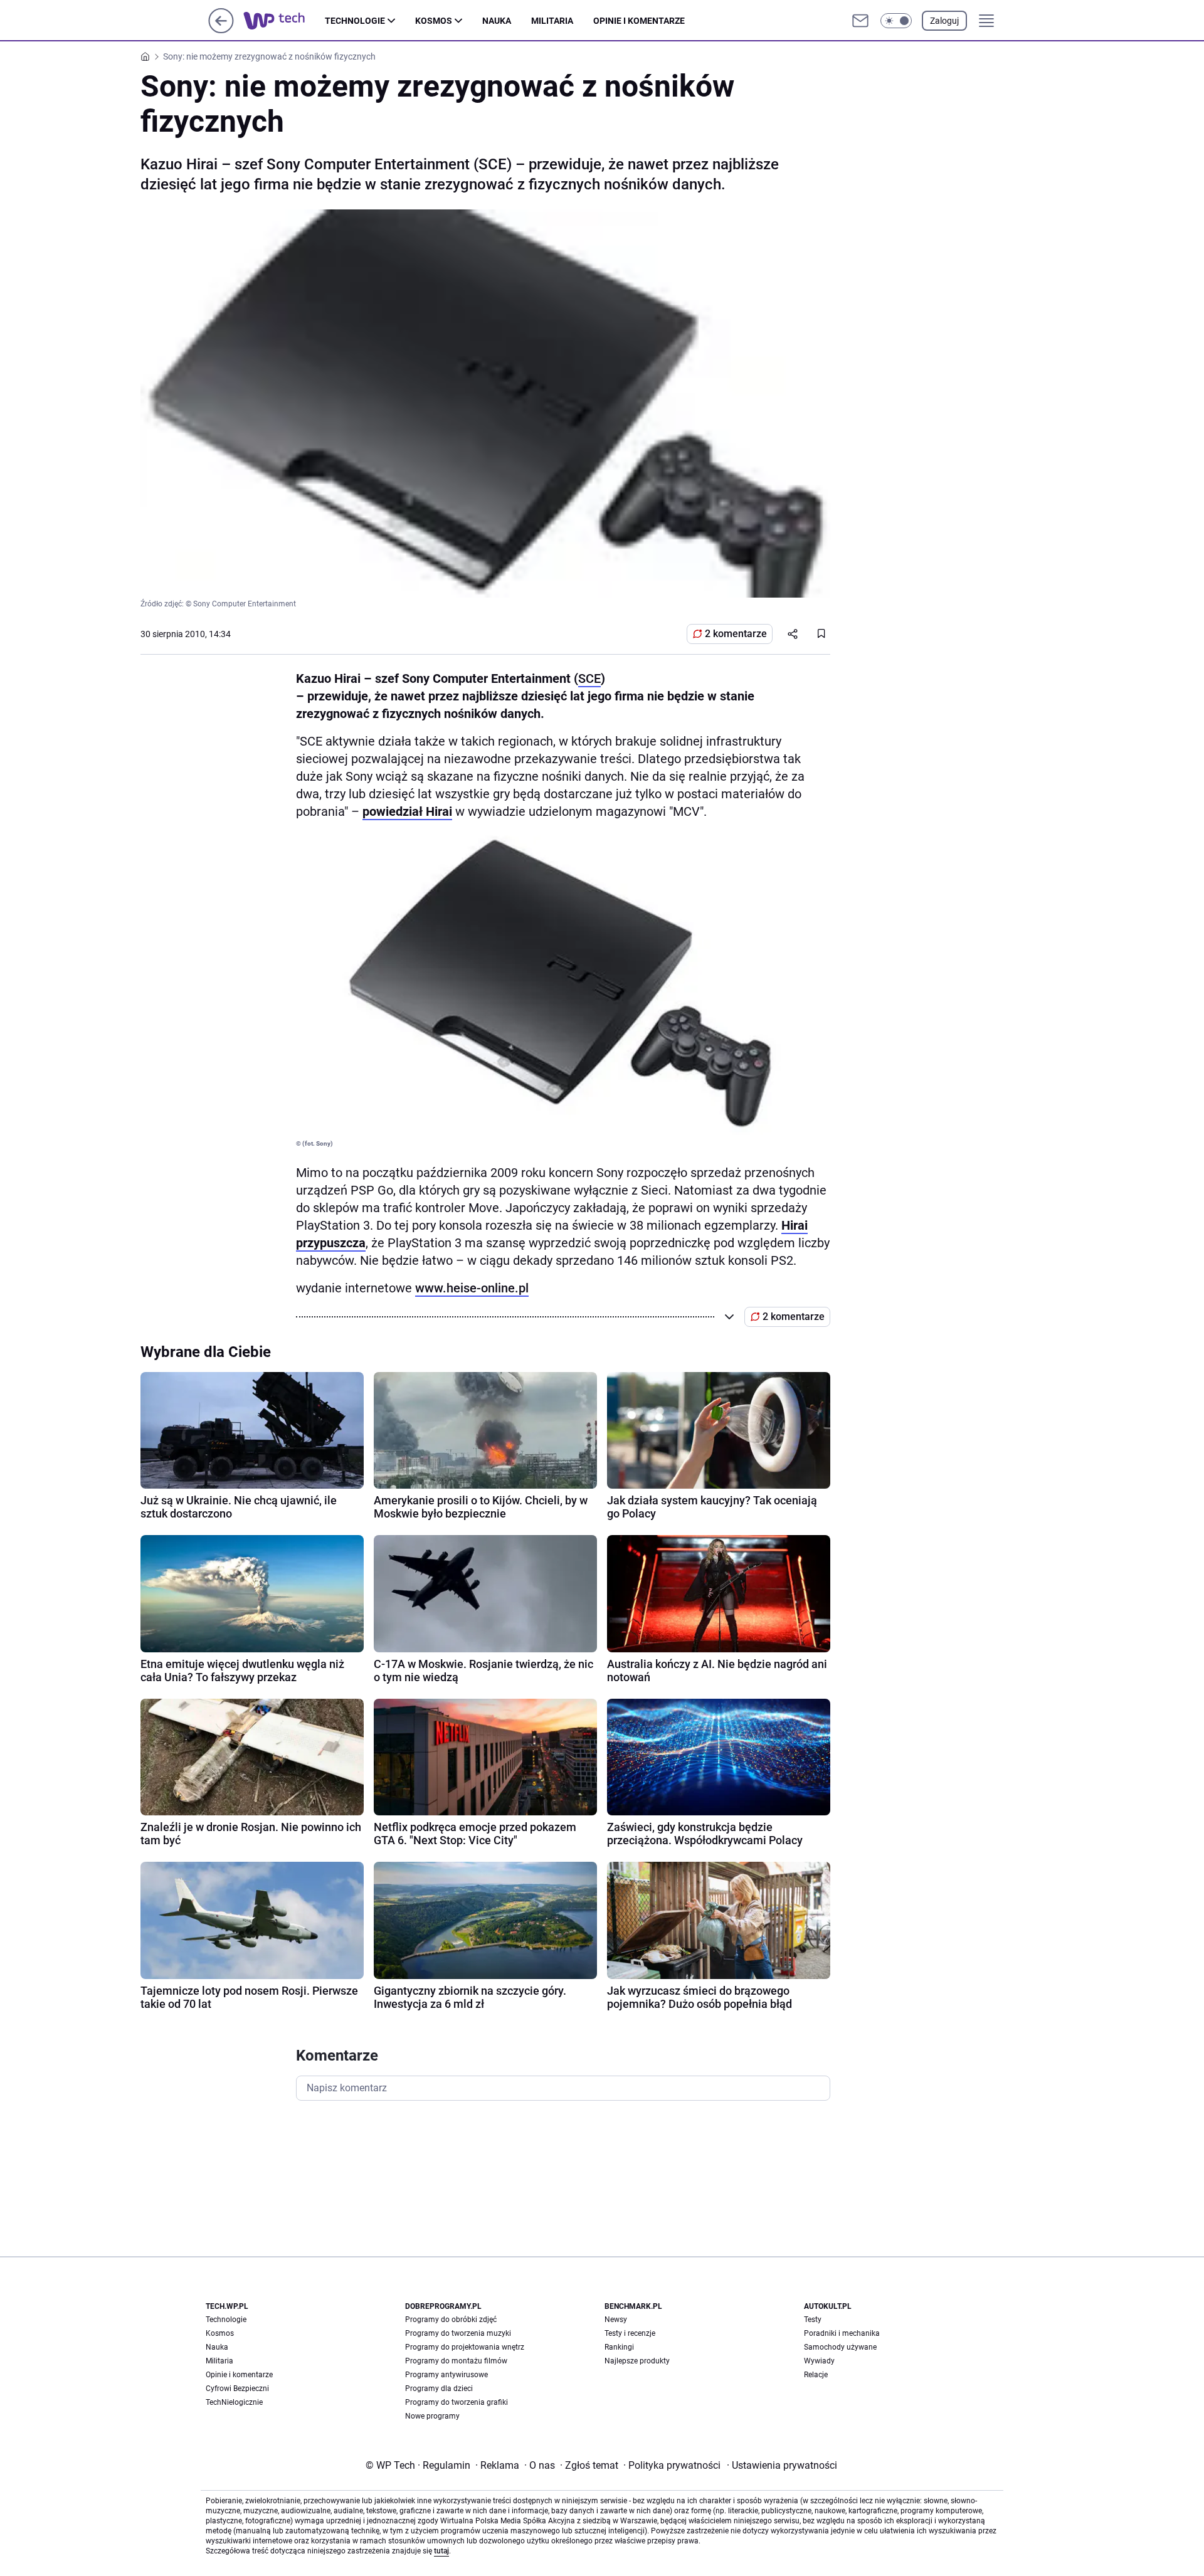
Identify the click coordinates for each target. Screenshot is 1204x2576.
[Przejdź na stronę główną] (221, 30)
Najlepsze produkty (637, 2361)
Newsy (616, 2320)
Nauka (497, 21)
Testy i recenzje (630, 2333)
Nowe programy (432, 2416)
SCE (589, 678)
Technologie (355, 21)
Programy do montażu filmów (456, 2361)
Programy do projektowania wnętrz (465, 2347)
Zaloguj (944, 21)
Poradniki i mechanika (842, 2333)
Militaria (552, 21)
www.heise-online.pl (472, 1288)
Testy (813, 2320)
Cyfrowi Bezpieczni (237, 2389)
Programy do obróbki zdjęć (451, 2320)
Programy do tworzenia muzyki (458, 2333)
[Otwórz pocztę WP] (860, 21)
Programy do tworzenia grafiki (457, 2402)
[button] (896, 21)
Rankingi (619, 2347)
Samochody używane (840, 2347)
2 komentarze (736, 634)
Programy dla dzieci (439, 2389)
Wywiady (819, 2361)
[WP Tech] (284, 21)
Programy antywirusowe (446, 2375)
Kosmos (434, 21)
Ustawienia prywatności (782, 2465)
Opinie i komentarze (639, 21)
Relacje (816, 2375)
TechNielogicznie (234, 2402)
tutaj (441, 2551)
